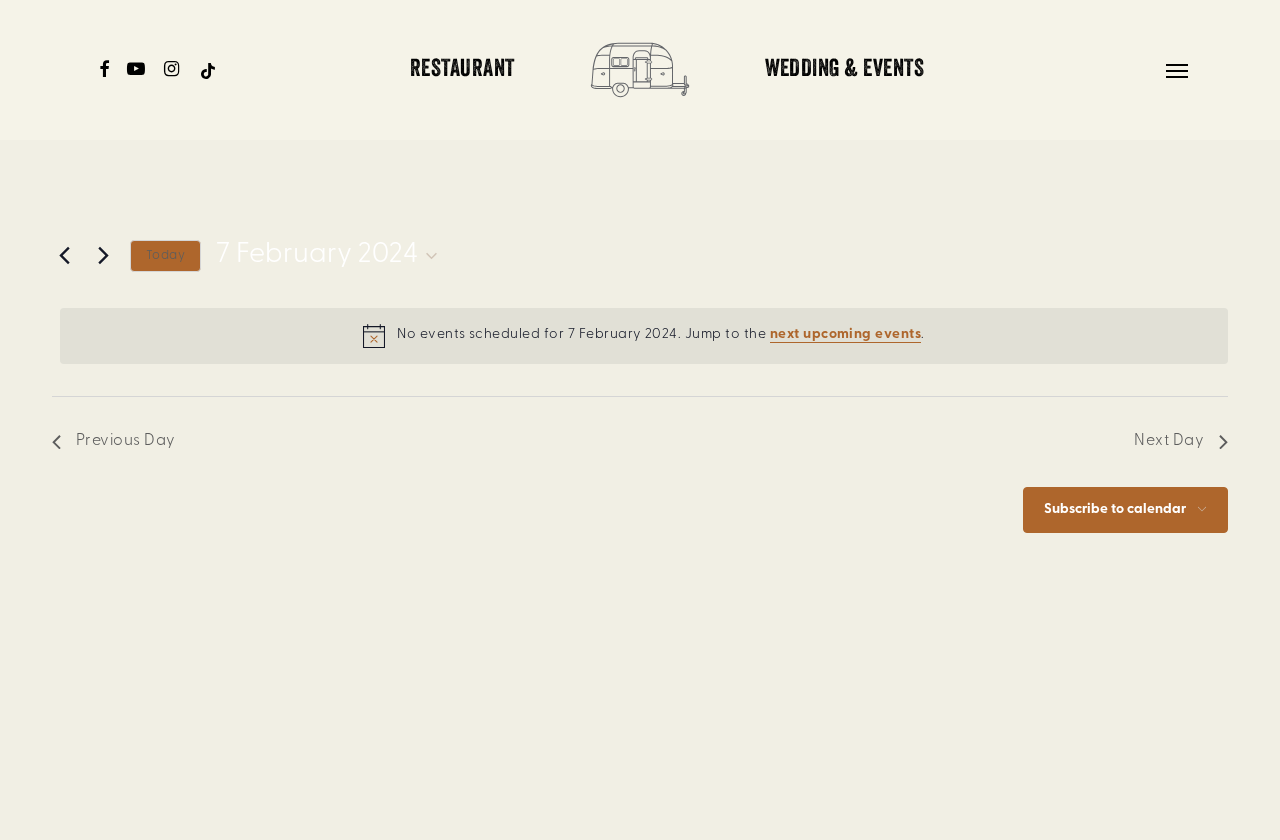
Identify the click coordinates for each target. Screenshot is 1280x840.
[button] (1178, 70)
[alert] (644, 336)
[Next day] (103, 256)
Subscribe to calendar (1115, 509)
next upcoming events (846, 334)
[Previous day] (64, 256)
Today (165, 255)
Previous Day (126, 441)
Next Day (1169, 441)
